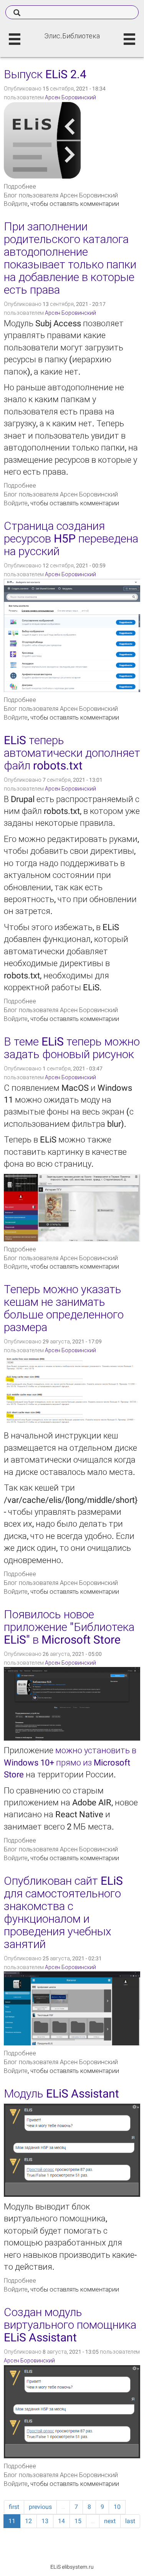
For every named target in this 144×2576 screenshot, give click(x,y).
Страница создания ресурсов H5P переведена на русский (71, 538)
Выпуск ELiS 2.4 (45, 74)
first (14, 2507)
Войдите (16, 204)
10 (117, 2507)
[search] (72, 12)
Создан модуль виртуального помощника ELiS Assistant (70, 2325)
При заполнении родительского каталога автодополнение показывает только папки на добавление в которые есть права (70, 258)
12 (28, 2521)
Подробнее (20, 187)
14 (61, 2521)
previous (40, 2507)
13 (45, 2521)
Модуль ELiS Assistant (61, 2094)
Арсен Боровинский (70, 97)
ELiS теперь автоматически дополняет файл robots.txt (72, 753)
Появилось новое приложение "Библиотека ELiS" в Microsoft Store (69, 1627)
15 (78, 2521)
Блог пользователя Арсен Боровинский (61, 195)
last (130, 2521)
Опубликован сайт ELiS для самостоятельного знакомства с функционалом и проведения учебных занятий (63, 1912)
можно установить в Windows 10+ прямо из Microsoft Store (70, 1762)
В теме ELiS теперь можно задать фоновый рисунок (72, 1048)
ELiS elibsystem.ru (72, 2567)
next (110, 2521)
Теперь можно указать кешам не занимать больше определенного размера (64, 1308)
